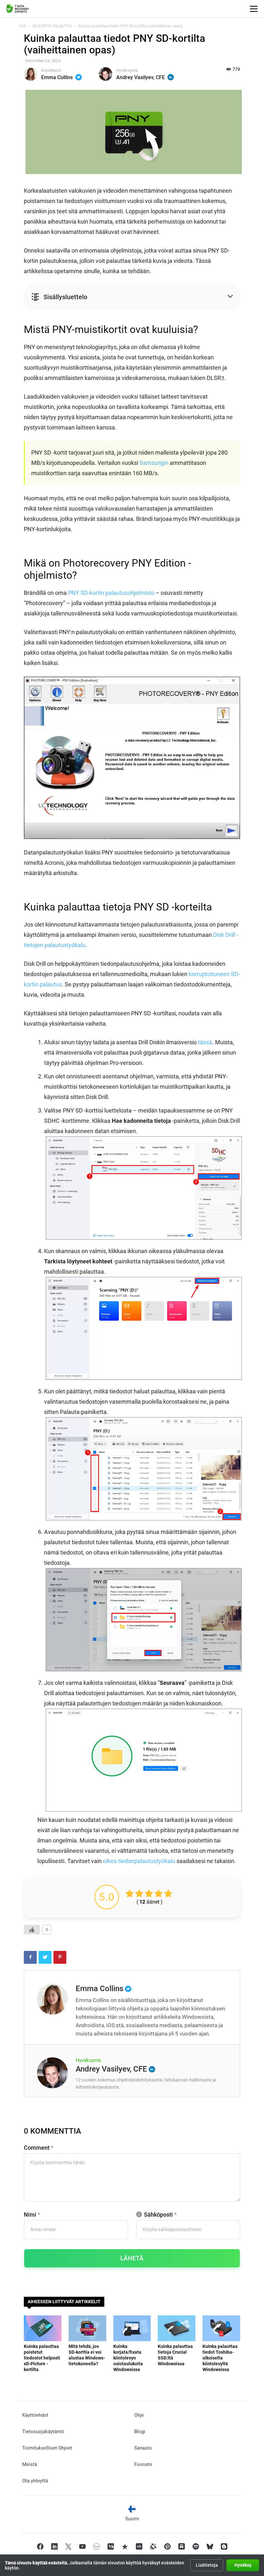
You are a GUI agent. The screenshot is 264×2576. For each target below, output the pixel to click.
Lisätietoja (207, 2565)
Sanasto (143, 2448)
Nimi (32, 2215)
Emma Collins (57, 77)
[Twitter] (79, 77)
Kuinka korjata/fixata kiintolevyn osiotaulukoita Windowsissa (128, 2358)
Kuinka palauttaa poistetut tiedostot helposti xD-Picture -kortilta (42, 2358)
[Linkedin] (171, 77)
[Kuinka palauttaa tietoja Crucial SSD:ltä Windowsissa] (177, 2328)
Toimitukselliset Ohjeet (47, 2448)
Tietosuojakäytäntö (43, 2432)
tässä (205, 1042)
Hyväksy (243, 2565)
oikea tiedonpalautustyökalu (139, 1861)
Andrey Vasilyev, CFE (141, 77)
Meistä (30, 2464)
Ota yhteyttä (35, 2481)
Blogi (140, 2432)
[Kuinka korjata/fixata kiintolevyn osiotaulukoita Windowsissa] (132, 2328)
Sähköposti (160, 2215)
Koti (23, 26)
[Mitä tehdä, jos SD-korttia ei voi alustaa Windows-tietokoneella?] (87, 2328)
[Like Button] (32, 1930)
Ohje (139, 2415)
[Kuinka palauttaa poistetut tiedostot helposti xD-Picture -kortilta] (43, 2328)
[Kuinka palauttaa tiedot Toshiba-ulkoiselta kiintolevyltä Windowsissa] (221, 2328)
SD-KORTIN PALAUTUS (52, 26)
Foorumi (143, 2464)
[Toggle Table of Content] (126, 297)
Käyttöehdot (35, 2415)
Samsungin (154, 463)
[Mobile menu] (254, 9)
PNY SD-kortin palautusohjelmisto (111, 593)
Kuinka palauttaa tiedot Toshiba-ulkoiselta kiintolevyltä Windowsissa (220, 2358)
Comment (39, 2148)
